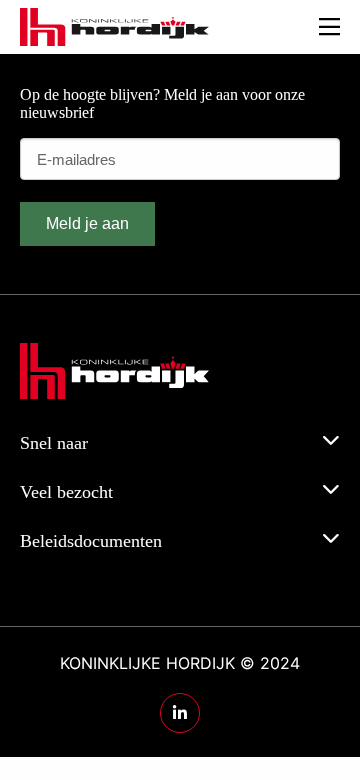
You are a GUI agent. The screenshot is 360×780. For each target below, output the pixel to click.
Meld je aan (87, 223)
